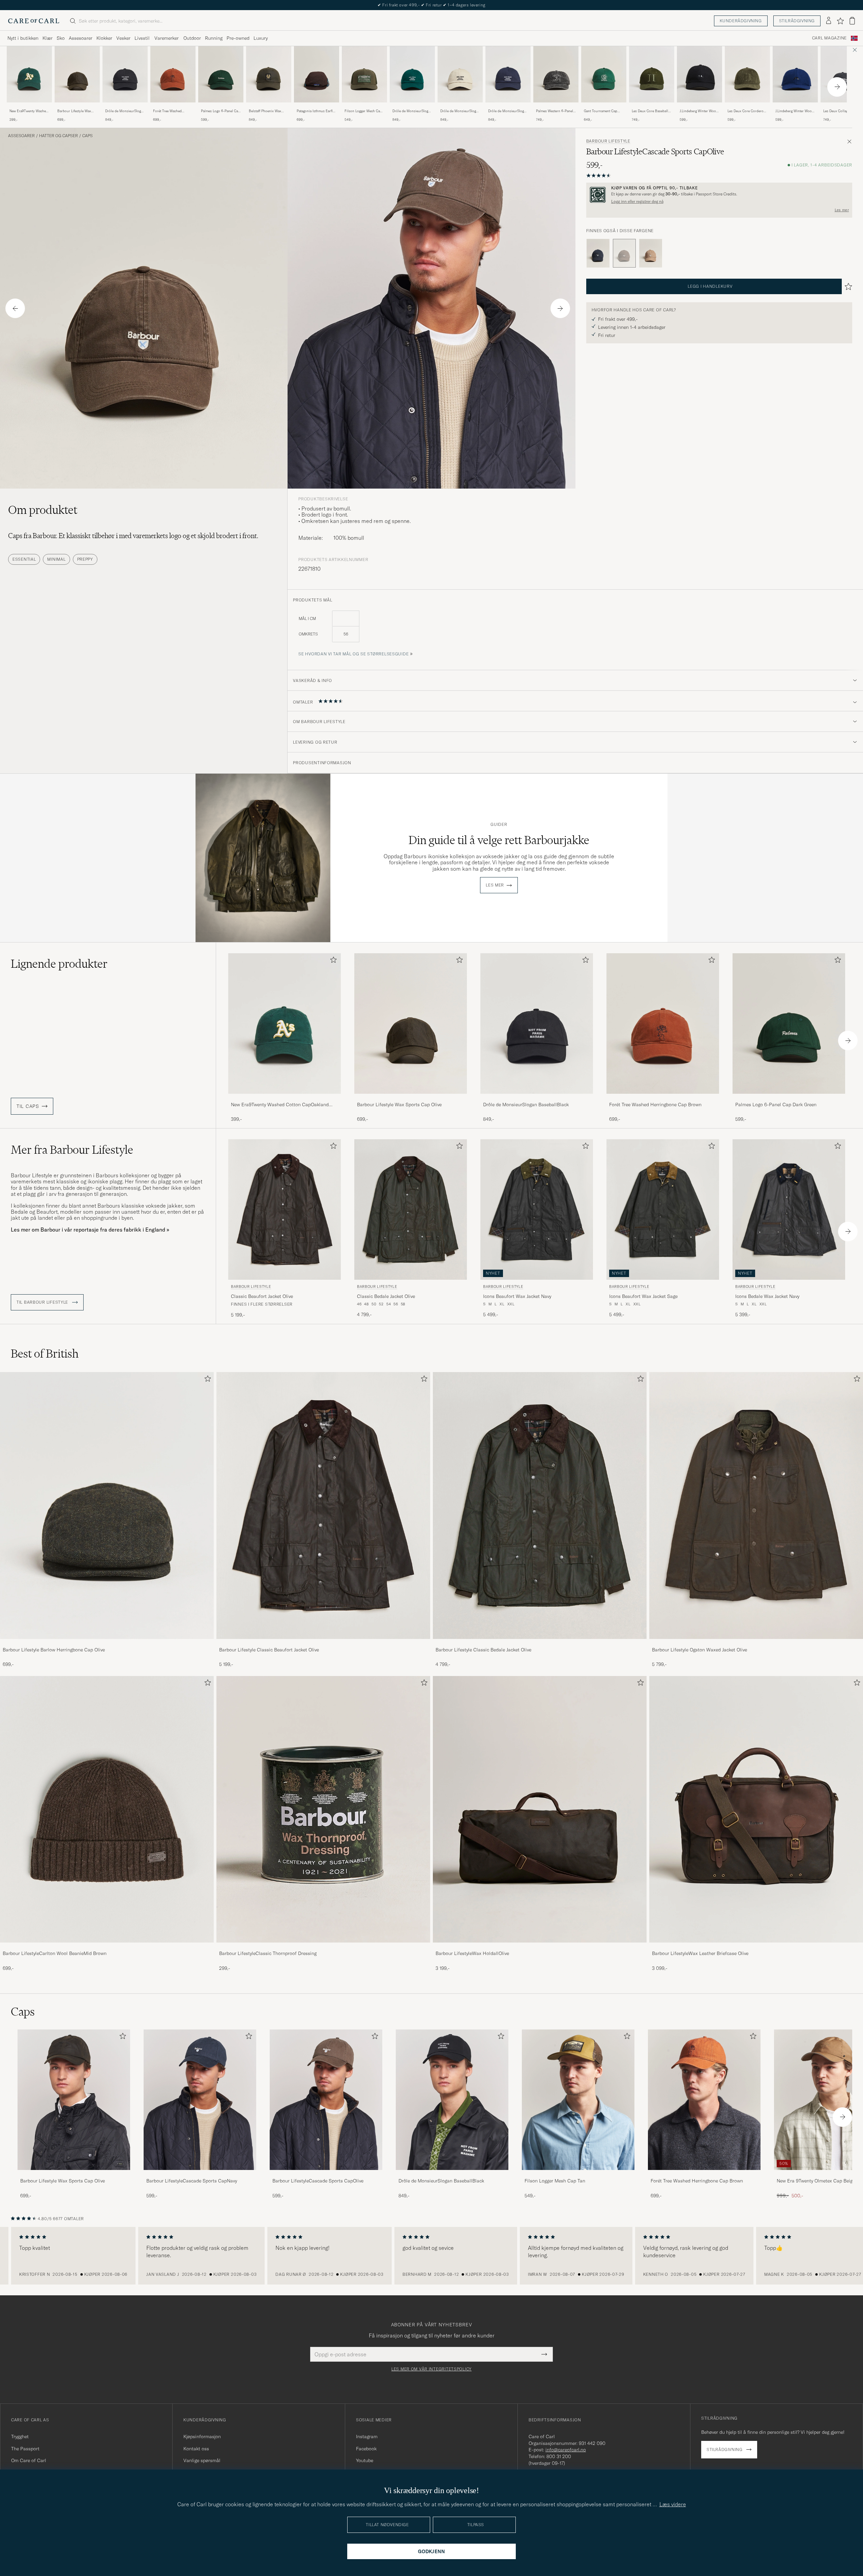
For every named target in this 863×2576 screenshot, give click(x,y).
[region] (431, 2256)
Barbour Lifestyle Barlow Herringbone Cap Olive (54, 1650)
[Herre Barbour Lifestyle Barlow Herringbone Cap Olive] (107, 1506)
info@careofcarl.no (566, 2450)
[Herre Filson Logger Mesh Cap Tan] (578, 2100)
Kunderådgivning (741, 21)
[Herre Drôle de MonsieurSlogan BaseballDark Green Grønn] (412, 74)
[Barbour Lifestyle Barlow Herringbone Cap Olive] (107, 1643)
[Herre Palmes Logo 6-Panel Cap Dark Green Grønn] (221, 74)
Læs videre (673, 2504)
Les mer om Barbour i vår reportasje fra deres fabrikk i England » (90, 1230)
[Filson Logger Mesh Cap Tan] (578, 2175)
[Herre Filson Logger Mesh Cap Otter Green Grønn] (364, 74)
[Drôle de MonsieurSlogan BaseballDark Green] (412, 107)
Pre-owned (238, 38)
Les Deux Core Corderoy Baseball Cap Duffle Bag (746, 111)
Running (214, 38)
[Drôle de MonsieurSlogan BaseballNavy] (508, 107)
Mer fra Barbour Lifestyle (72, 1150)
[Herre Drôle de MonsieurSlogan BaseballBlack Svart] (125, 74)
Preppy (85, 559)
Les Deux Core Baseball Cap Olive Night (650, 111)
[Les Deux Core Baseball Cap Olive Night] (652, 107)
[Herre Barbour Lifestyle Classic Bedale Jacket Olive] (540, 1506)
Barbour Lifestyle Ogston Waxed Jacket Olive (700, 1650)
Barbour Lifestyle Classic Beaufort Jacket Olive (269, 1650)
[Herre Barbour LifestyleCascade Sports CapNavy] (200, 2100)
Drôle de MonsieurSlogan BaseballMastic (460, 111)
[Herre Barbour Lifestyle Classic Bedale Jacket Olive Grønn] (411, 1209)
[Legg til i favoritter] (332, 961)
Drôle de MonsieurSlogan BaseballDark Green (412, 111)
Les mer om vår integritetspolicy (431, 2369)
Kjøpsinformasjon (202, 2437)
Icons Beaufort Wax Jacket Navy (517, 1296)
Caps (87, 136)
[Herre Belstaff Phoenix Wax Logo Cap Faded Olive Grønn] (269, 74)
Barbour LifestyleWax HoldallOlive (472, 1953)
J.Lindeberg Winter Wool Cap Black (698, 111)
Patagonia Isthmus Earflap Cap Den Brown (317, 111)
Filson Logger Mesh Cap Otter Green (363, 111)
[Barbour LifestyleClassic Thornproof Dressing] (323, 1947)
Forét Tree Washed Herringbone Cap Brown (172, 111)
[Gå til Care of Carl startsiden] (34, 21)
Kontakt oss (196, 2449)
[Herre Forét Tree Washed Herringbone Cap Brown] (704, 2100)
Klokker (104, 38)
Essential (24, 559)
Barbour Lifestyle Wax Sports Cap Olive (74, 111)
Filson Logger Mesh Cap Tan (555, 2181)
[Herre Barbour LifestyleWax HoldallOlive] (540, 1809)
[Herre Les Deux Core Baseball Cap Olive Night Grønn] (652, 74)
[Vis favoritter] (840, 21)
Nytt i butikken (23, 38)
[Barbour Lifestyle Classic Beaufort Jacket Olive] (323, 1643)
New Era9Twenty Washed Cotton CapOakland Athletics (29, 111)
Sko (61, 38)
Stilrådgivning (797, 21)
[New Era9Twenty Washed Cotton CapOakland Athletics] (29, 107)
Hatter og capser (58, 136)
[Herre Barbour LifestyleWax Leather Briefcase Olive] (756, 1809)
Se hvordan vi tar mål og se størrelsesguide (353, 654)
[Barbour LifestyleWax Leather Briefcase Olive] (756, 1947)
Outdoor (192, 38)
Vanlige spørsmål (202, 2460)
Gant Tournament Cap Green (601, 111)
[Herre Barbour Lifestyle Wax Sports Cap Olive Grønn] (77, 74)
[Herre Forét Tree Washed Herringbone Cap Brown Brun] (173, 74)
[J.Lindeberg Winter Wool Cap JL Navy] (795, 107)
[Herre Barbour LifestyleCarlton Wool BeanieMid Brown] (107, 1809)
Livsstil (142, 38)
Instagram (367, 2437)
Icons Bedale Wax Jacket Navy (767, 1296)
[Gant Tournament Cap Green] (604, 107)
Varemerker (167, 38)
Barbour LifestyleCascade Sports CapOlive (318, 2181)
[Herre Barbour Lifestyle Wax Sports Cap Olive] (74, 2100)
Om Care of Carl (29, 2460)
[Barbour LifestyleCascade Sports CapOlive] (326, 2175)
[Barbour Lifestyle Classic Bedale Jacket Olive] (540, 1643)
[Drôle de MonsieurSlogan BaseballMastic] (460, 107)
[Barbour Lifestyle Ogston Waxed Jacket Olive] (756, 1643)
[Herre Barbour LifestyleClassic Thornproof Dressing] (323, 1809)
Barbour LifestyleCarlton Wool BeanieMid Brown (55, 1953)
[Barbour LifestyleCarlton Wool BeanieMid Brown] (107, 1947)
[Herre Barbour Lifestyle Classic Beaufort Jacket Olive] (323, 1506)
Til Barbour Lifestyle (43, 1302)
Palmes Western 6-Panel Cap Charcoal (555, 111)
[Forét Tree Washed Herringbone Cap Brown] (173, 107)
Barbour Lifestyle (608, 141)
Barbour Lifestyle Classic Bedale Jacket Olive (483, 1650)
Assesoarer (81, 38)
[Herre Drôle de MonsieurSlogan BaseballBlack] (452, 2100)
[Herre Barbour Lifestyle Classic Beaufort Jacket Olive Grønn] (285, 1209)
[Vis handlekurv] (852, 21)
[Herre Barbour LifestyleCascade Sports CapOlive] (326, 2100)
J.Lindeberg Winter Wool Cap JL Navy (794, 111)
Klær (48, 38)
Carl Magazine (829, 38)
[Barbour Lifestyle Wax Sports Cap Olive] (77, 107)
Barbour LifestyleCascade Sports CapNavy (192, 2181)
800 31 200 (559, 2456)
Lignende (59, 964)
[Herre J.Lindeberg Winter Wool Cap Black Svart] (700, 74)
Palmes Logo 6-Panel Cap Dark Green (220, 111)
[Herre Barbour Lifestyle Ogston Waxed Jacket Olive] (756, 1506)
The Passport (25, 2449)
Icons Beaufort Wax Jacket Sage (643, 1296)
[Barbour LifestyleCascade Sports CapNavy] (598, 253)
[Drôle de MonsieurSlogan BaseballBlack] (125, 107)
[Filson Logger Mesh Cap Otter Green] (364, 107)
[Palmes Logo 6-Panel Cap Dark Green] (221, 107)
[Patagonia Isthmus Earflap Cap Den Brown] (317, 107)
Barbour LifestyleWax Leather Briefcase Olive (700, 1953)
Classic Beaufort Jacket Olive (262, 1296)
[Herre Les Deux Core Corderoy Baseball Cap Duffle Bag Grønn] (747, 74)
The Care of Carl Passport (431, 5)
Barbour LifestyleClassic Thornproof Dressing (268, 1953)
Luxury (261, 38)
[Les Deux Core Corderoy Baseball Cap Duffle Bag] (747, 107)
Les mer (842, 210)
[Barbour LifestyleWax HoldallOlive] (540, 1947)
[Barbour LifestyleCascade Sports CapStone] (651, 253)
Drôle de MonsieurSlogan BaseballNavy (508, 111)
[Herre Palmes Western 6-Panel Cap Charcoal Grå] (556, 74)
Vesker (123, 38)
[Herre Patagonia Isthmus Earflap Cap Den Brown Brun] (317, 74)
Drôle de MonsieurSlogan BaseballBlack (125, 111)
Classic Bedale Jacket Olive (386, 1296)
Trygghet (20, 2437)
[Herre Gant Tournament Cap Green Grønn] (604, 74)
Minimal (56, 559)
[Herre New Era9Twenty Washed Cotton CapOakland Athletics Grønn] (29, 74)
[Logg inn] (829, 21)
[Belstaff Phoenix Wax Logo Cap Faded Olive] (269, 107)
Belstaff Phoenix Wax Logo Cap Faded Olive (266, 111)
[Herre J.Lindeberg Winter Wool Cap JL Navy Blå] (795, 74)
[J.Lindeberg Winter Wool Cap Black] (700, 107)
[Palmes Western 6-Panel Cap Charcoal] (556, 107)
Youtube (365, 2460)
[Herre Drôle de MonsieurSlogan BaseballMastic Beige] (460, 74)
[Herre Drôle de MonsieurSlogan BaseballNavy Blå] (508, 74)
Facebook (366, 2449)
